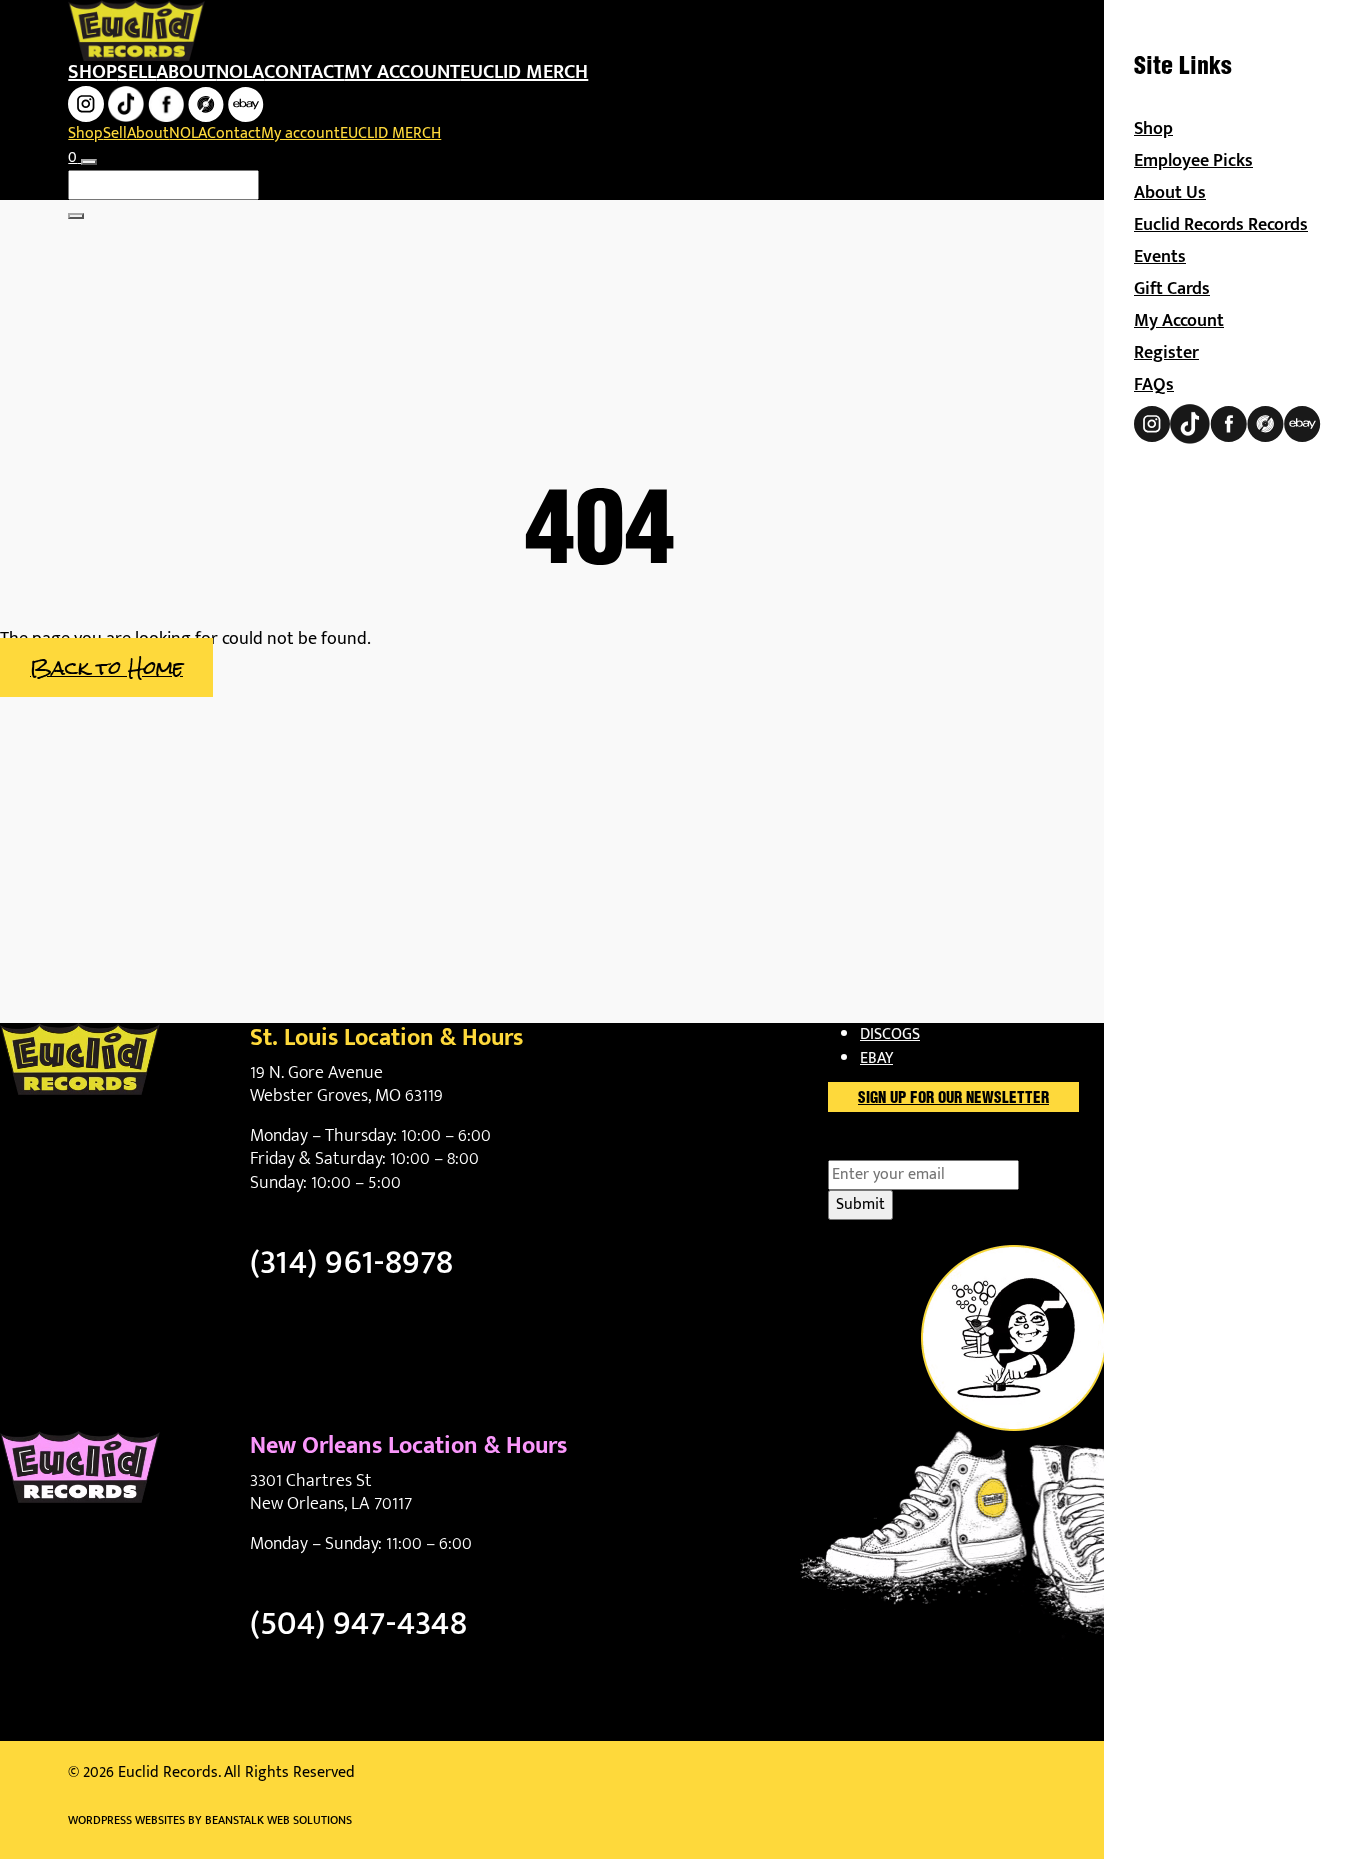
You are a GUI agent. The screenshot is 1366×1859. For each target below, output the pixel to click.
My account (402, 72)
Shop (92, 72)
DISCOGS (890, 1034)
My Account (1179, 321)
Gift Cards (1172, 289)
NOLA (240, 72)
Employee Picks (1193, 161)
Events (1160, 257)
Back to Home (106, 667)
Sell (136, 72)
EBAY (876, 1058)
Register (1166, 353)
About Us (1170, 193)
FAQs (1154, 385)
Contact (304, 72)
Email (881, 1148)
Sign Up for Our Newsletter (953, 1099)
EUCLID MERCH (524, 72)
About (186, 72)
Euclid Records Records (1221, 225)
